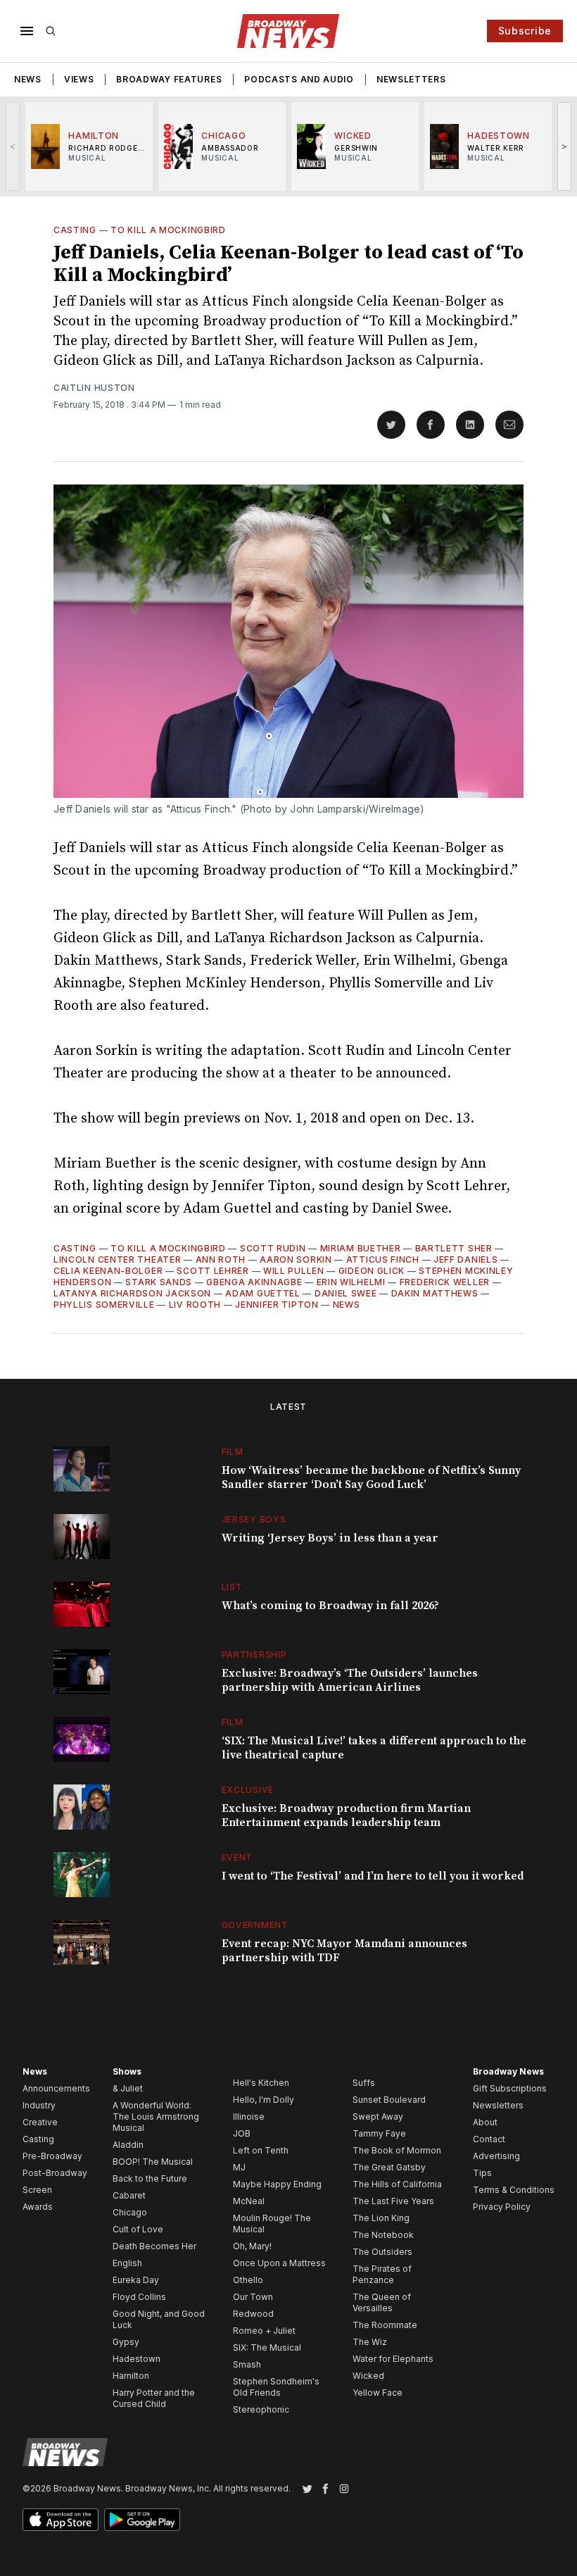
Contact (489, 2139)
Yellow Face (378, 2393)
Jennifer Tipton (277, 1305)
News (28, 79)
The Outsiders (382, 2252)
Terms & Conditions (514, 2190)
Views (79, 79)
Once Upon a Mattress (279, 2263)
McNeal (249, 2201)
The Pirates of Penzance (382, 2274)
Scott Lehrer (213, 1271)
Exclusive (248, 1790)
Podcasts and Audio (299, 79)
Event (237, 1857)
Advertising (496, 2156)
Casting (75, 230)
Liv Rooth (195, 1305)
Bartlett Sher (454, 1248)
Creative (40, 2122)
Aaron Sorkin (296, 1259)
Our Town (253, 2297)
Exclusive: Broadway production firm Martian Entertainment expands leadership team (346, 1815)
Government (255, 1925)
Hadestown (137, 2359)
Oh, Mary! (252, 2246)
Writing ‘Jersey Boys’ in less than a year (330, 1538)
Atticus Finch (383, 1259)
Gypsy (126, 2342)
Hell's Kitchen (261, 2083)
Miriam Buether (361, 1248)
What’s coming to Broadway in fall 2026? (330, 1606)
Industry (39, 2105)
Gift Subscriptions (510, 2088)
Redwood (253, 2314)
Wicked (368, 2376)
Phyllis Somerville (104, 1305)
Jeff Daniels (465, 1259)
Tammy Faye (379, 2133)
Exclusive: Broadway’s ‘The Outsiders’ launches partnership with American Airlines (350, 1680)
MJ (239, 2167)
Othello (248, 2280)
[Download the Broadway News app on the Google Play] (142, 2520)
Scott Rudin (273, 1248)
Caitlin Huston (94, 388)
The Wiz (370, 2342)
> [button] (565, 146)
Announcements (56, 2088)
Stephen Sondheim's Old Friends (276, 2387)
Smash (247, 2364)
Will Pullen (294, 1271)
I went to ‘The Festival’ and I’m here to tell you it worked (373, 1876)
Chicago (130, 2212)
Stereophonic (261, 2409)
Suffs (364, 2083)
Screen (37, 2190)
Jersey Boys (254, 1519)
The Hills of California (397, 2184)
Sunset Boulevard (389, 2100)
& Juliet (128, 2088)
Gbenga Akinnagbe (254, 1282)
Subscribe (525, 31)
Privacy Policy (502, 2207)
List (232, 1587)
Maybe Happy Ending (277, 2184)
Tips (482, 2173)
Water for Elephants (393, 2359)
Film (233, 1452)
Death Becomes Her (154, 2246)
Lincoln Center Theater (117, 1259)
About (485, 2122)
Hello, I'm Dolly (264, 2100)
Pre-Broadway (52, 2156)
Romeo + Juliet (264, 2331)
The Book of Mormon (397, 2150)
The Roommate (385, 2325)
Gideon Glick (372, 1271)
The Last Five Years (393, 2201)
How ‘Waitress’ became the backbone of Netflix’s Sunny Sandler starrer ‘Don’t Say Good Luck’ (371, 1477)
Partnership (254, 1655)
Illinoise (249, 2117)
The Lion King (381, 2218)
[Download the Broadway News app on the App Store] (61, 2520)
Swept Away (378, 2117)
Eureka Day (136, 2280)
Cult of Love (138, 2229)
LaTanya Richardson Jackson (132, 1293)
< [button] (13, 146)
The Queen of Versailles (382, 2302)
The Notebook (383, 2235)
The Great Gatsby (389, 2167)
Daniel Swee (346, 1293)
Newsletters (411, 79)
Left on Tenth (261, 2150)
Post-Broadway (55, 2173)
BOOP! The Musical (153, 2162)
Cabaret (129, 2195)
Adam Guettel (262, 1293)
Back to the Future (150, 2178)
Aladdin (128, 2145)
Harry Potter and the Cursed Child (154, 2398)
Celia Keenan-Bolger (108, 1271)
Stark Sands (159, 1282)
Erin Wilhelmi (351, 1282)
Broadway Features (169, 79)
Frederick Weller (445, 1282)
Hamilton (131, 2376)
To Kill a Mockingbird (168, 230)
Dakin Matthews (435, 1293)
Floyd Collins (139, 2297)
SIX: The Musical (267, 2347)
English (127, 2263)
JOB (242, 2133)
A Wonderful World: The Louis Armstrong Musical (156, 2117)
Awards (38, 2207)
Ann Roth (221, 1259)
